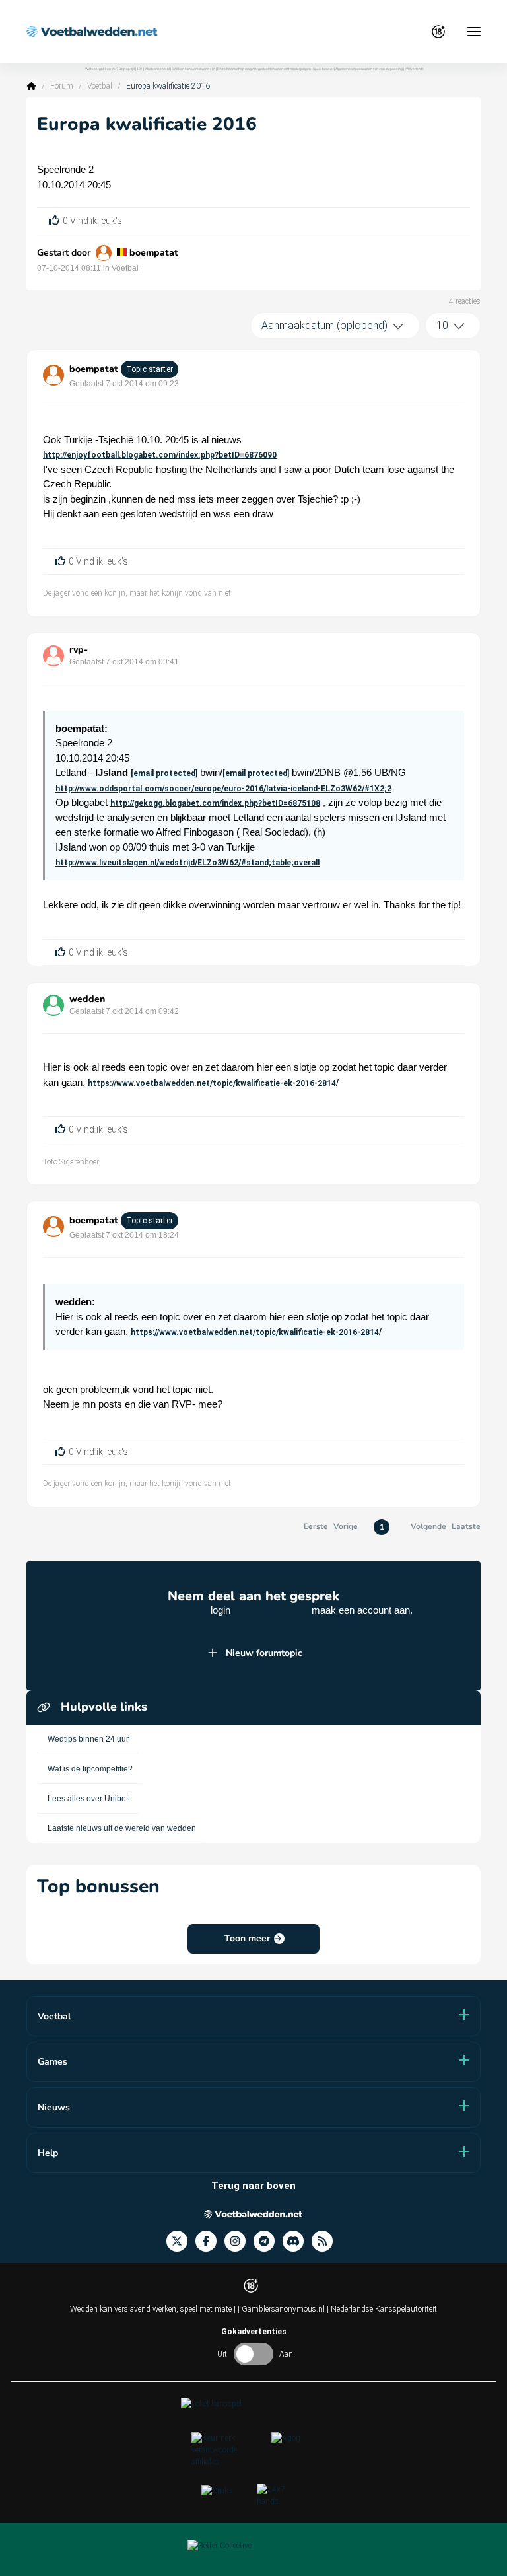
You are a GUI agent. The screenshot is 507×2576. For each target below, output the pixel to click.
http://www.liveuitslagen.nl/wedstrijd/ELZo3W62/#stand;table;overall (187, 863)
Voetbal (100, 86)
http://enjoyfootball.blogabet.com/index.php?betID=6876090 (160, 455)
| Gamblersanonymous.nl (282, 2309)
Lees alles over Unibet (88, 1799)
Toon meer (247, 1938)
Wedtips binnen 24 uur (88, 1739)
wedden (87, 999)
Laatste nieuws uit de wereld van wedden (122, 1828)
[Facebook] (210, 2241)
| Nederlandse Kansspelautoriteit (382, 2309)
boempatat (154, 253)
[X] (181, 2241)
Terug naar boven (253, 2186)
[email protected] (164, 773)
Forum (62, 86)
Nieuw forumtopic (264, 1653)
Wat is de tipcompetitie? (90, 1769)
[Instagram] (239, 2241)
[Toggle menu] (474, 32)
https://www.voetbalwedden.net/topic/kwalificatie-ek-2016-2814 (212, 1083)
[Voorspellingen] (326, 2241)
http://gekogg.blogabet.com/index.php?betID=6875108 (215, 803)
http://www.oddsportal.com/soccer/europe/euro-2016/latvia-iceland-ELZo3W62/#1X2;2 (223, 789)
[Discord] (297, 2241)
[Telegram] (268, 2241)
